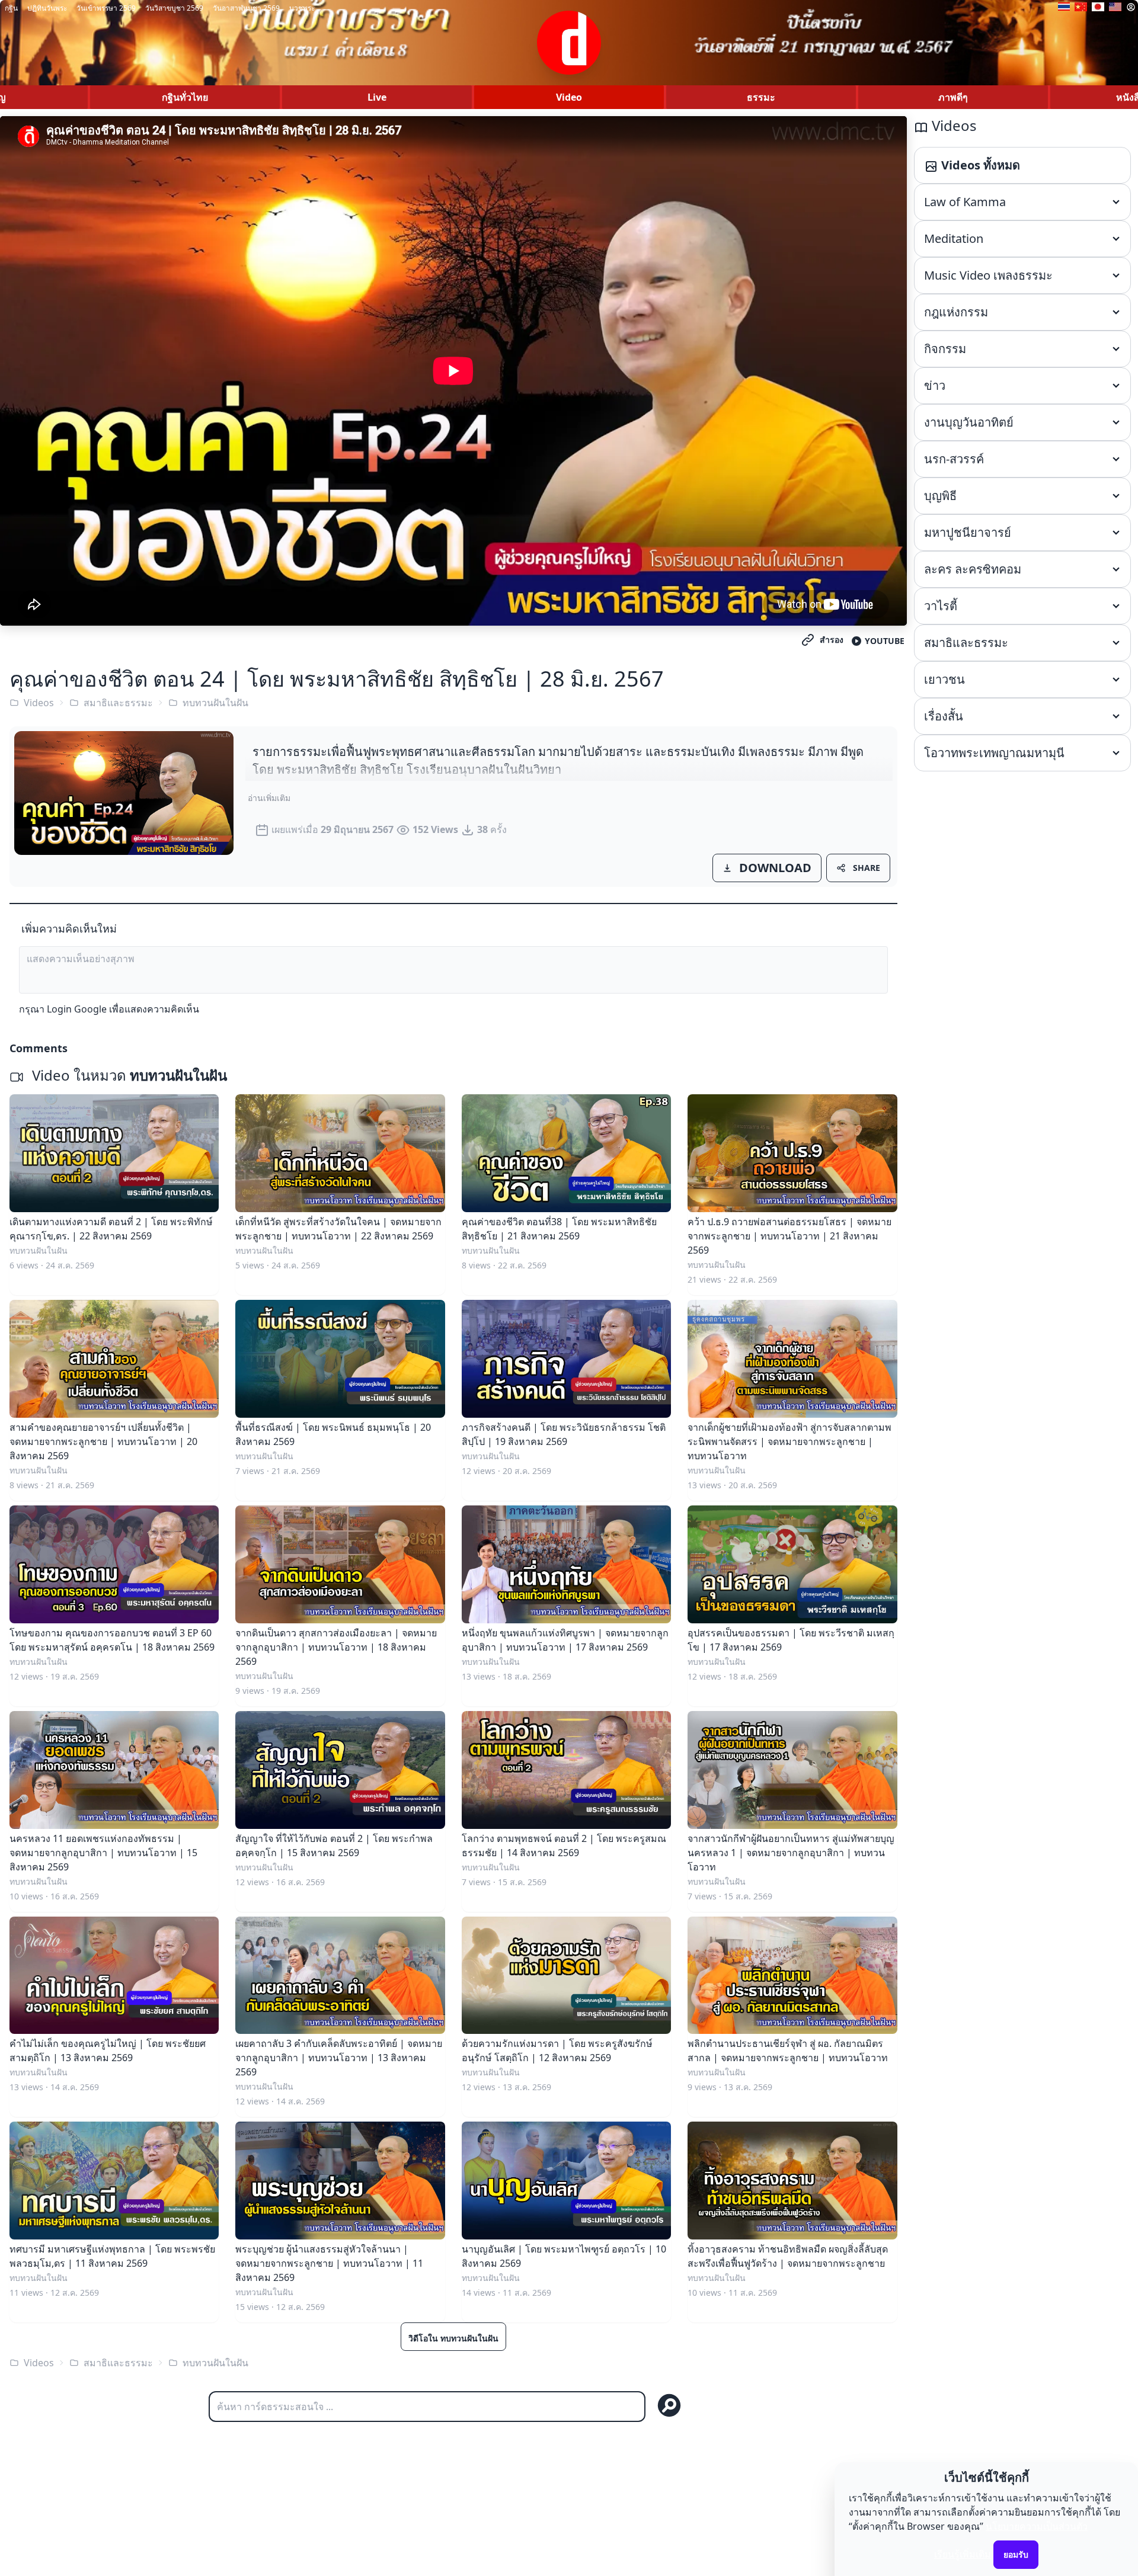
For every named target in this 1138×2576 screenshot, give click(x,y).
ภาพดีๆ (953, 97)
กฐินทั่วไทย (185, 97)
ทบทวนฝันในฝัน (215, 703)
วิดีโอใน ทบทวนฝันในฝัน (453, 2338)
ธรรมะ (761, 97)
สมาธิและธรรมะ (118, 703)
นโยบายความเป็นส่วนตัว (1037, 2526)
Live (377, 97)
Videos (39, 703)
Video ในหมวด (128, 1075)
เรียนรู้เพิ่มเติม (963, 2554)
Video (569, 97)
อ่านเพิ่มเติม (269, 798)
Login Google (77, 1009)
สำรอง (832, 640)
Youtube (885, 641)
